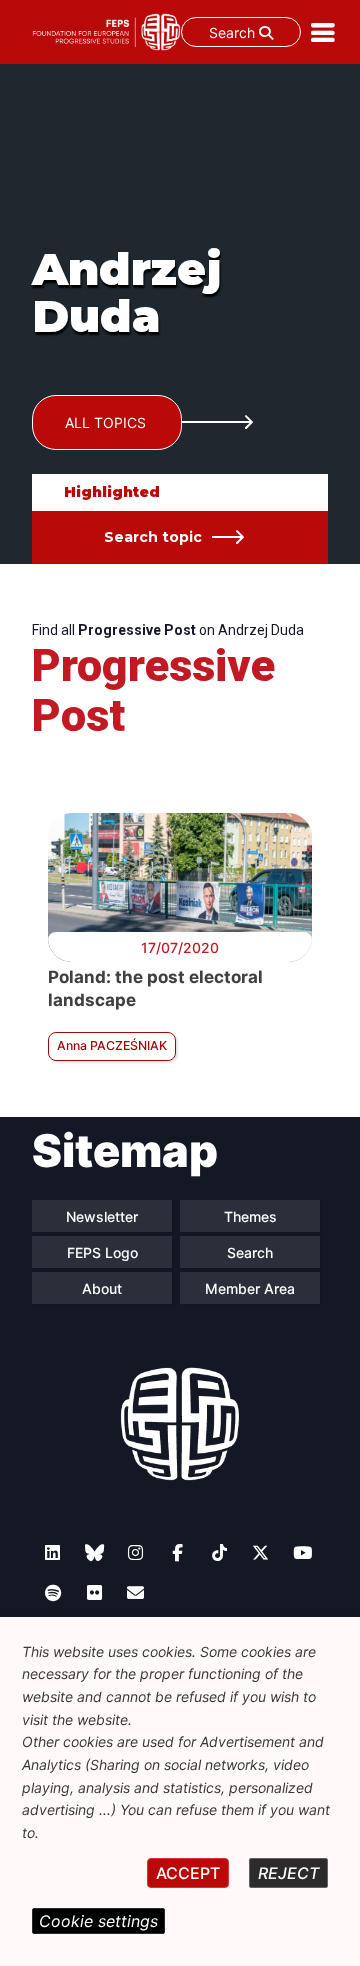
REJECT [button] (288, 1873)
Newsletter (102, 1216)
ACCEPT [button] (188, 1873)
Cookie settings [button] (98, 1921)
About (102, 1288)
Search (234, 32)
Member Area (250, 1288)
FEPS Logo (102, 1252)
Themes (250, 1216)
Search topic (153, 537)
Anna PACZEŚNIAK (112, 1045)
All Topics (105, 422)
